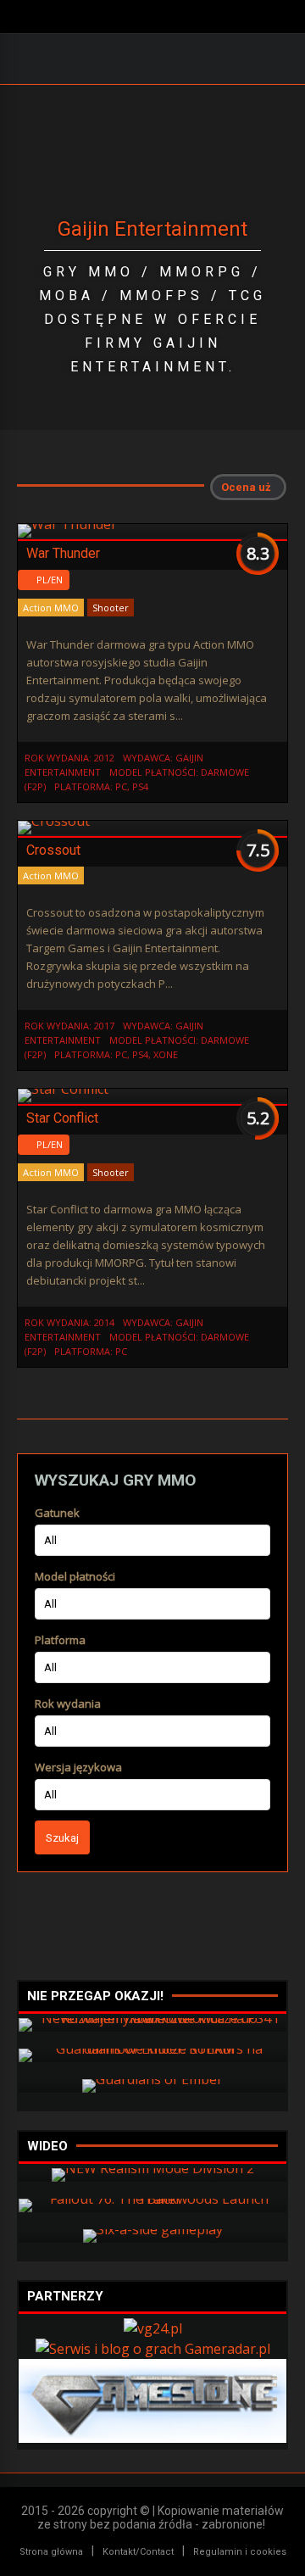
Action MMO (51, 608)
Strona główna (51, 2552)
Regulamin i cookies (240, 2552)
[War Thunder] (67, 524)
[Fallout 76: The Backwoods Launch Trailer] (152, 2199)
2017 (104, 1026)
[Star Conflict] (63, 1089)
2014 (104, 1322)
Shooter (111, 608)
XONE (166, 1054)
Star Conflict (62, 1118)
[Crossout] (54, 821)
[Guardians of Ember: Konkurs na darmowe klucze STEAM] (152, 2049)
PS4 (140, 786)
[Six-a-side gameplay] (153, 2229)
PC (121, 786)
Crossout (53, 850)
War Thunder (63, 553)
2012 (104, 758)
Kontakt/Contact (138, 2552)
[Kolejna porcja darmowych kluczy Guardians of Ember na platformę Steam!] (152, 2079)
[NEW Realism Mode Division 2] (153, 2168)
